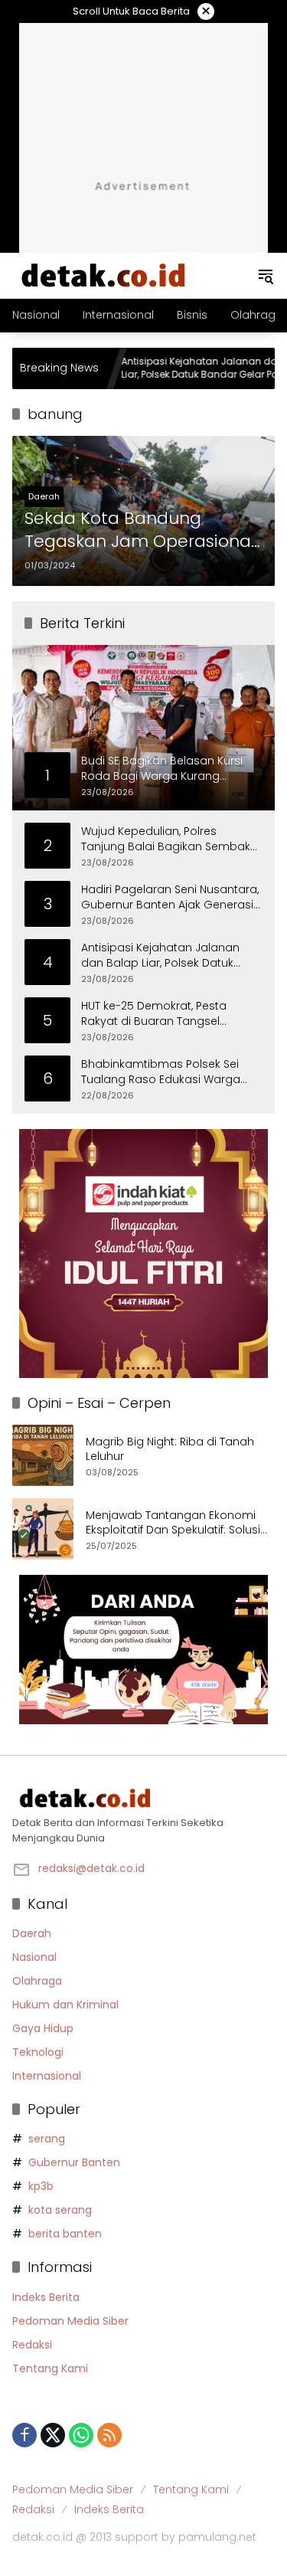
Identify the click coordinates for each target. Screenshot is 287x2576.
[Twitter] (53, 2435)
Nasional (34, 1957)
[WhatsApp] (81, 2435)
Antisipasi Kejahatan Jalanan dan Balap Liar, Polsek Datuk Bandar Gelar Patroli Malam (182, 368)
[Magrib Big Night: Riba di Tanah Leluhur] (43, 1455)
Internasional (47, 2076)
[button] (266, 276)
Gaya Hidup (43, 2028)
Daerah (44, 496)
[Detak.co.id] (104, 275)
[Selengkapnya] (143, 1799)
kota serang (60, 2210)
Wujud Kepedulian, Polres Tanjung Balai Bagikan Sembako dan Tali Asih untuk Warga (170, 839)
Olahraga (37, 1981)
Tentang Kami (50, 2368)
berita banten (65, 2234)
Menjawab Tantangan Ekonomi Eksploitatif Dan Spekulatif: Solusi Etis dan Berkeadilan (173, 1523)
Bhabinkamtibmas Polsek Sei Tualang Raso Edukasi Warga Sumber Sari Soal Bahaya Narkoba (161, 1072)
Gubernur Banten (74, 2162)
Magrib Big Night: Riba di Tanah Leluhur (170, 1450)
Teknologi (38, 2052)
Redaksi (32, 2345)
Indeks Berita (46, 2297)
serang (47, 2139)
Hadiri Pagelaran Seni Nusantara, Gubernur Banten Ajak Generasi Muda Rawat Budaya (170, 897)
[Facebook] (24, 2435)
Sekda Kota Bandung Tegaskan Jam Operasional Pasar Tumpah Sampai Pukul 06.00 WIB (140, 531)
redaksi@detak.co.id (91, 1868)
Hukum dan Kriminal (65, 2005)
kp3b (41, 2186)
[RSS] (109, 2435)
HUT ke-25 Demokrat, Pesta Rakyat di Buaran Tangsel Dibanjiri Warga (154, 1014)
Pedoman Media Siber (70, 2321)
